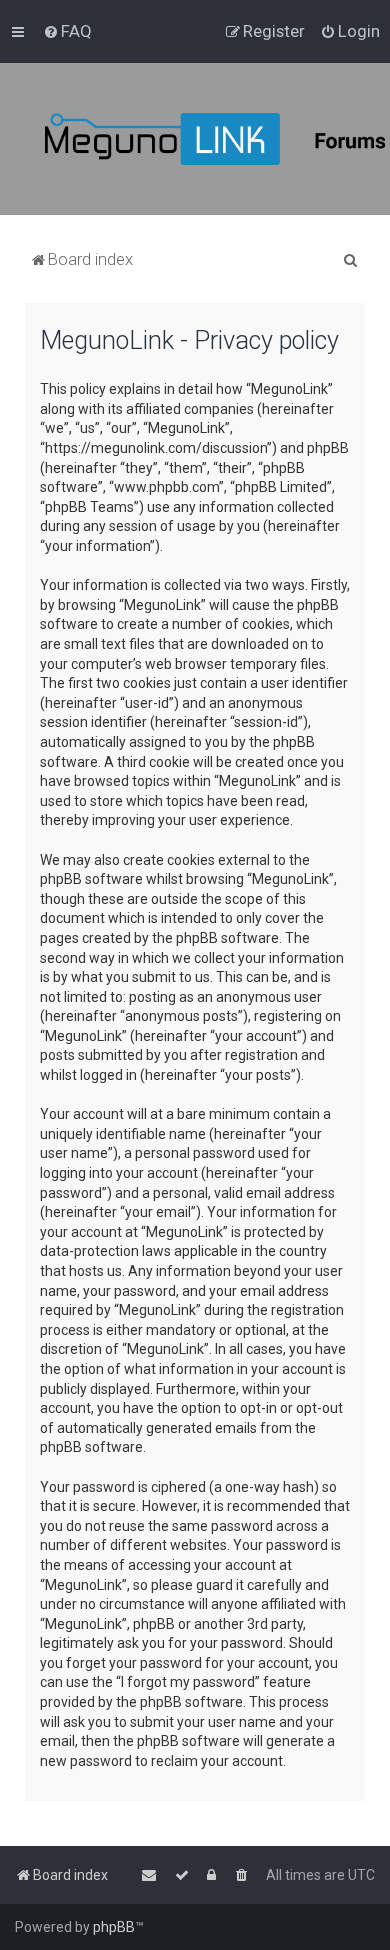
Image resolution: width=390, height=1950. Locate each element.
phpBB (114, 1927)
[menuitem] (67, 31)
